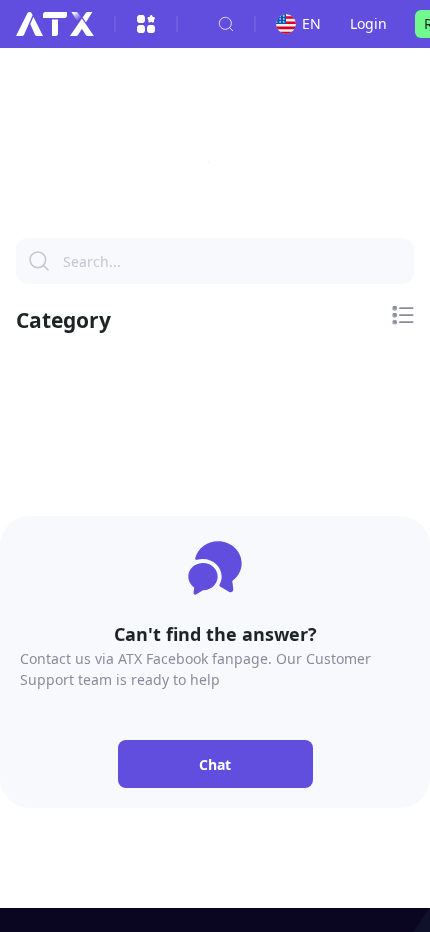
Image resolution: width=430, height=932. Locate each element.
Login (368, 23)
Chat (215, 764)
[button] (215, 168)
